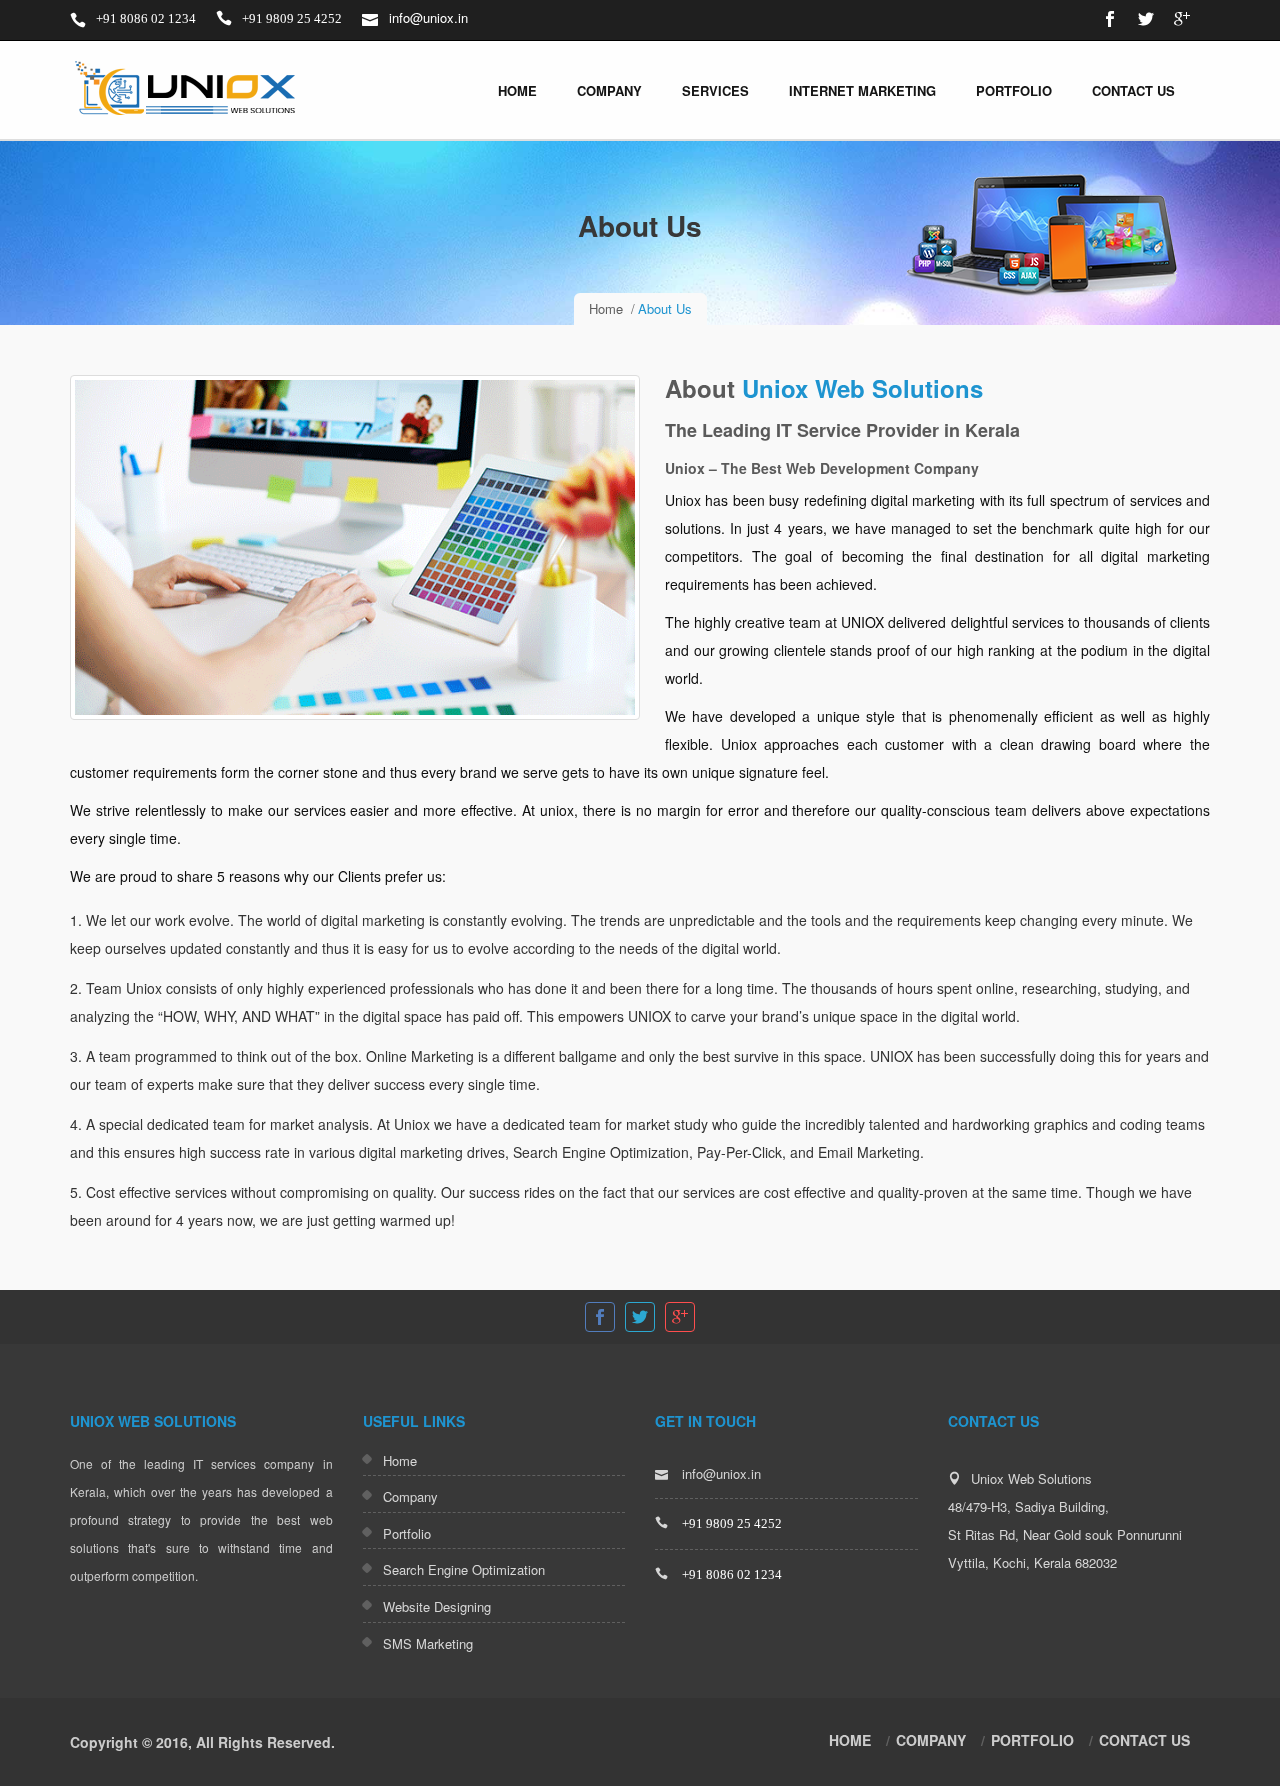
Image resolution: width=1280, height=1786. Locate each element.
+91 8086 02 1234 (144, 18)
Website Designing (437, 1606)
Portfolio (1014, 90)
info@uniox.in (426, 17)
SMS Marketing (428, 1643)
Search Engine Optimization (464, 1569)
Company (609, 90)
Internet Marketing (862, 90)
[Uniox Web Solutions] (187, 90)
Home (517, 90)
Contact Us (1133, 90)
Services (715, 90)
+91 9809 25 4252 (290, 18)
